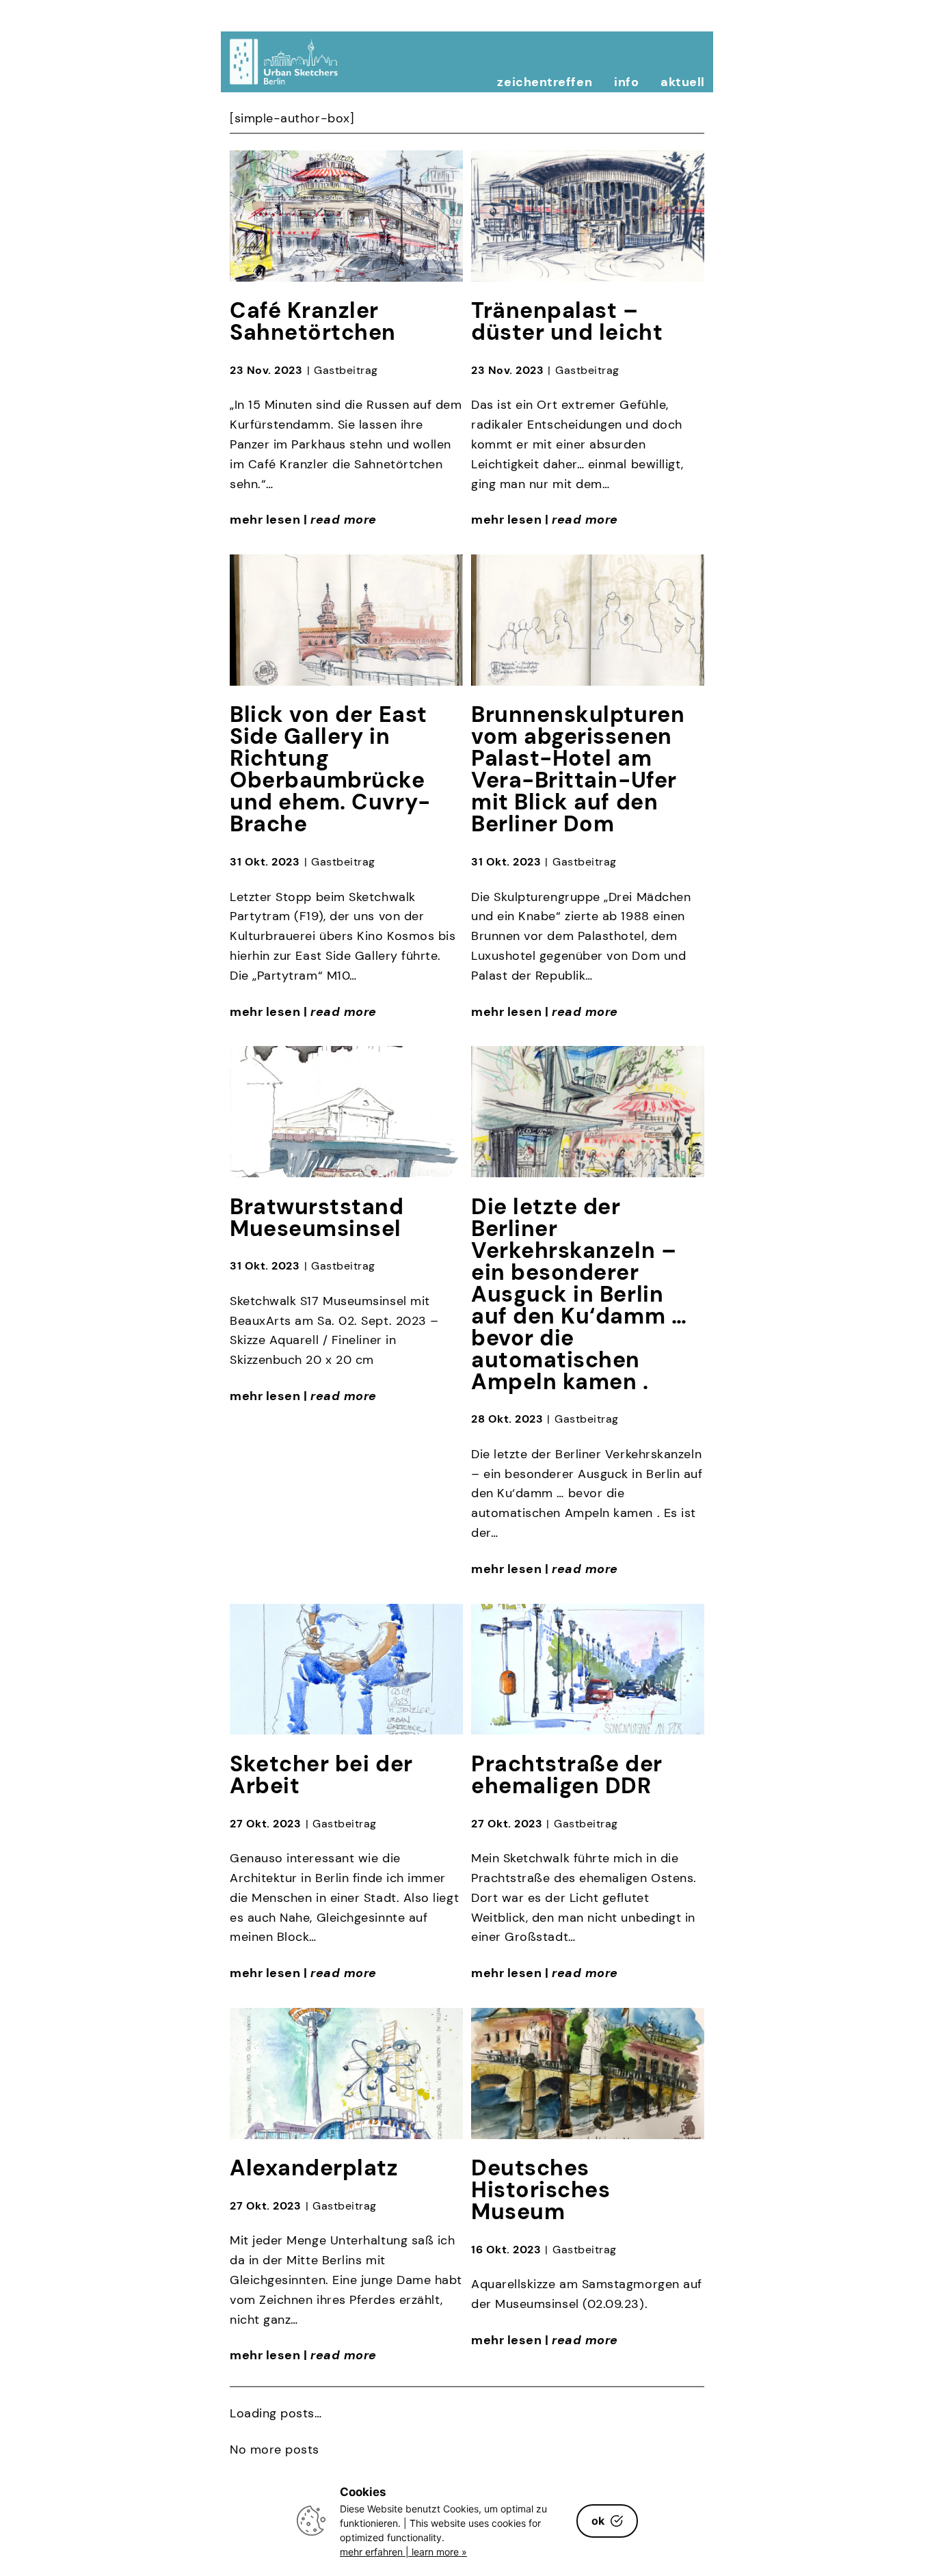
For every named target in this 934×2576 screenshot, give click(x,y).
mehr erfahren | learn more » (403, 2552)
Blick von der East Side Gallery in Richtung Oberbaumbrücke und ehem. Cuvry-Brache (330, 769)
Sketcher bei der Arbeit (321, 1775)
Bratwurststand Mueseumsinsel (317, 1218)
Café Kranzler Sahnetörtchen (313, 321)
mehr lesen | (303, 520)
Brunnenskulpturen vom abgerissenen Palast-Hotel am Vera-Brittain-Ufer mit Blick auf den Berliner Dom (578, 769)
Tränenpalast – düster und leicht (567, 321)
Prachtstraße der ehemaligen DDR (567, 1775)
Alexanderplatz (314, 2168)
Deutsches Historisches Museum (541, 2190)
